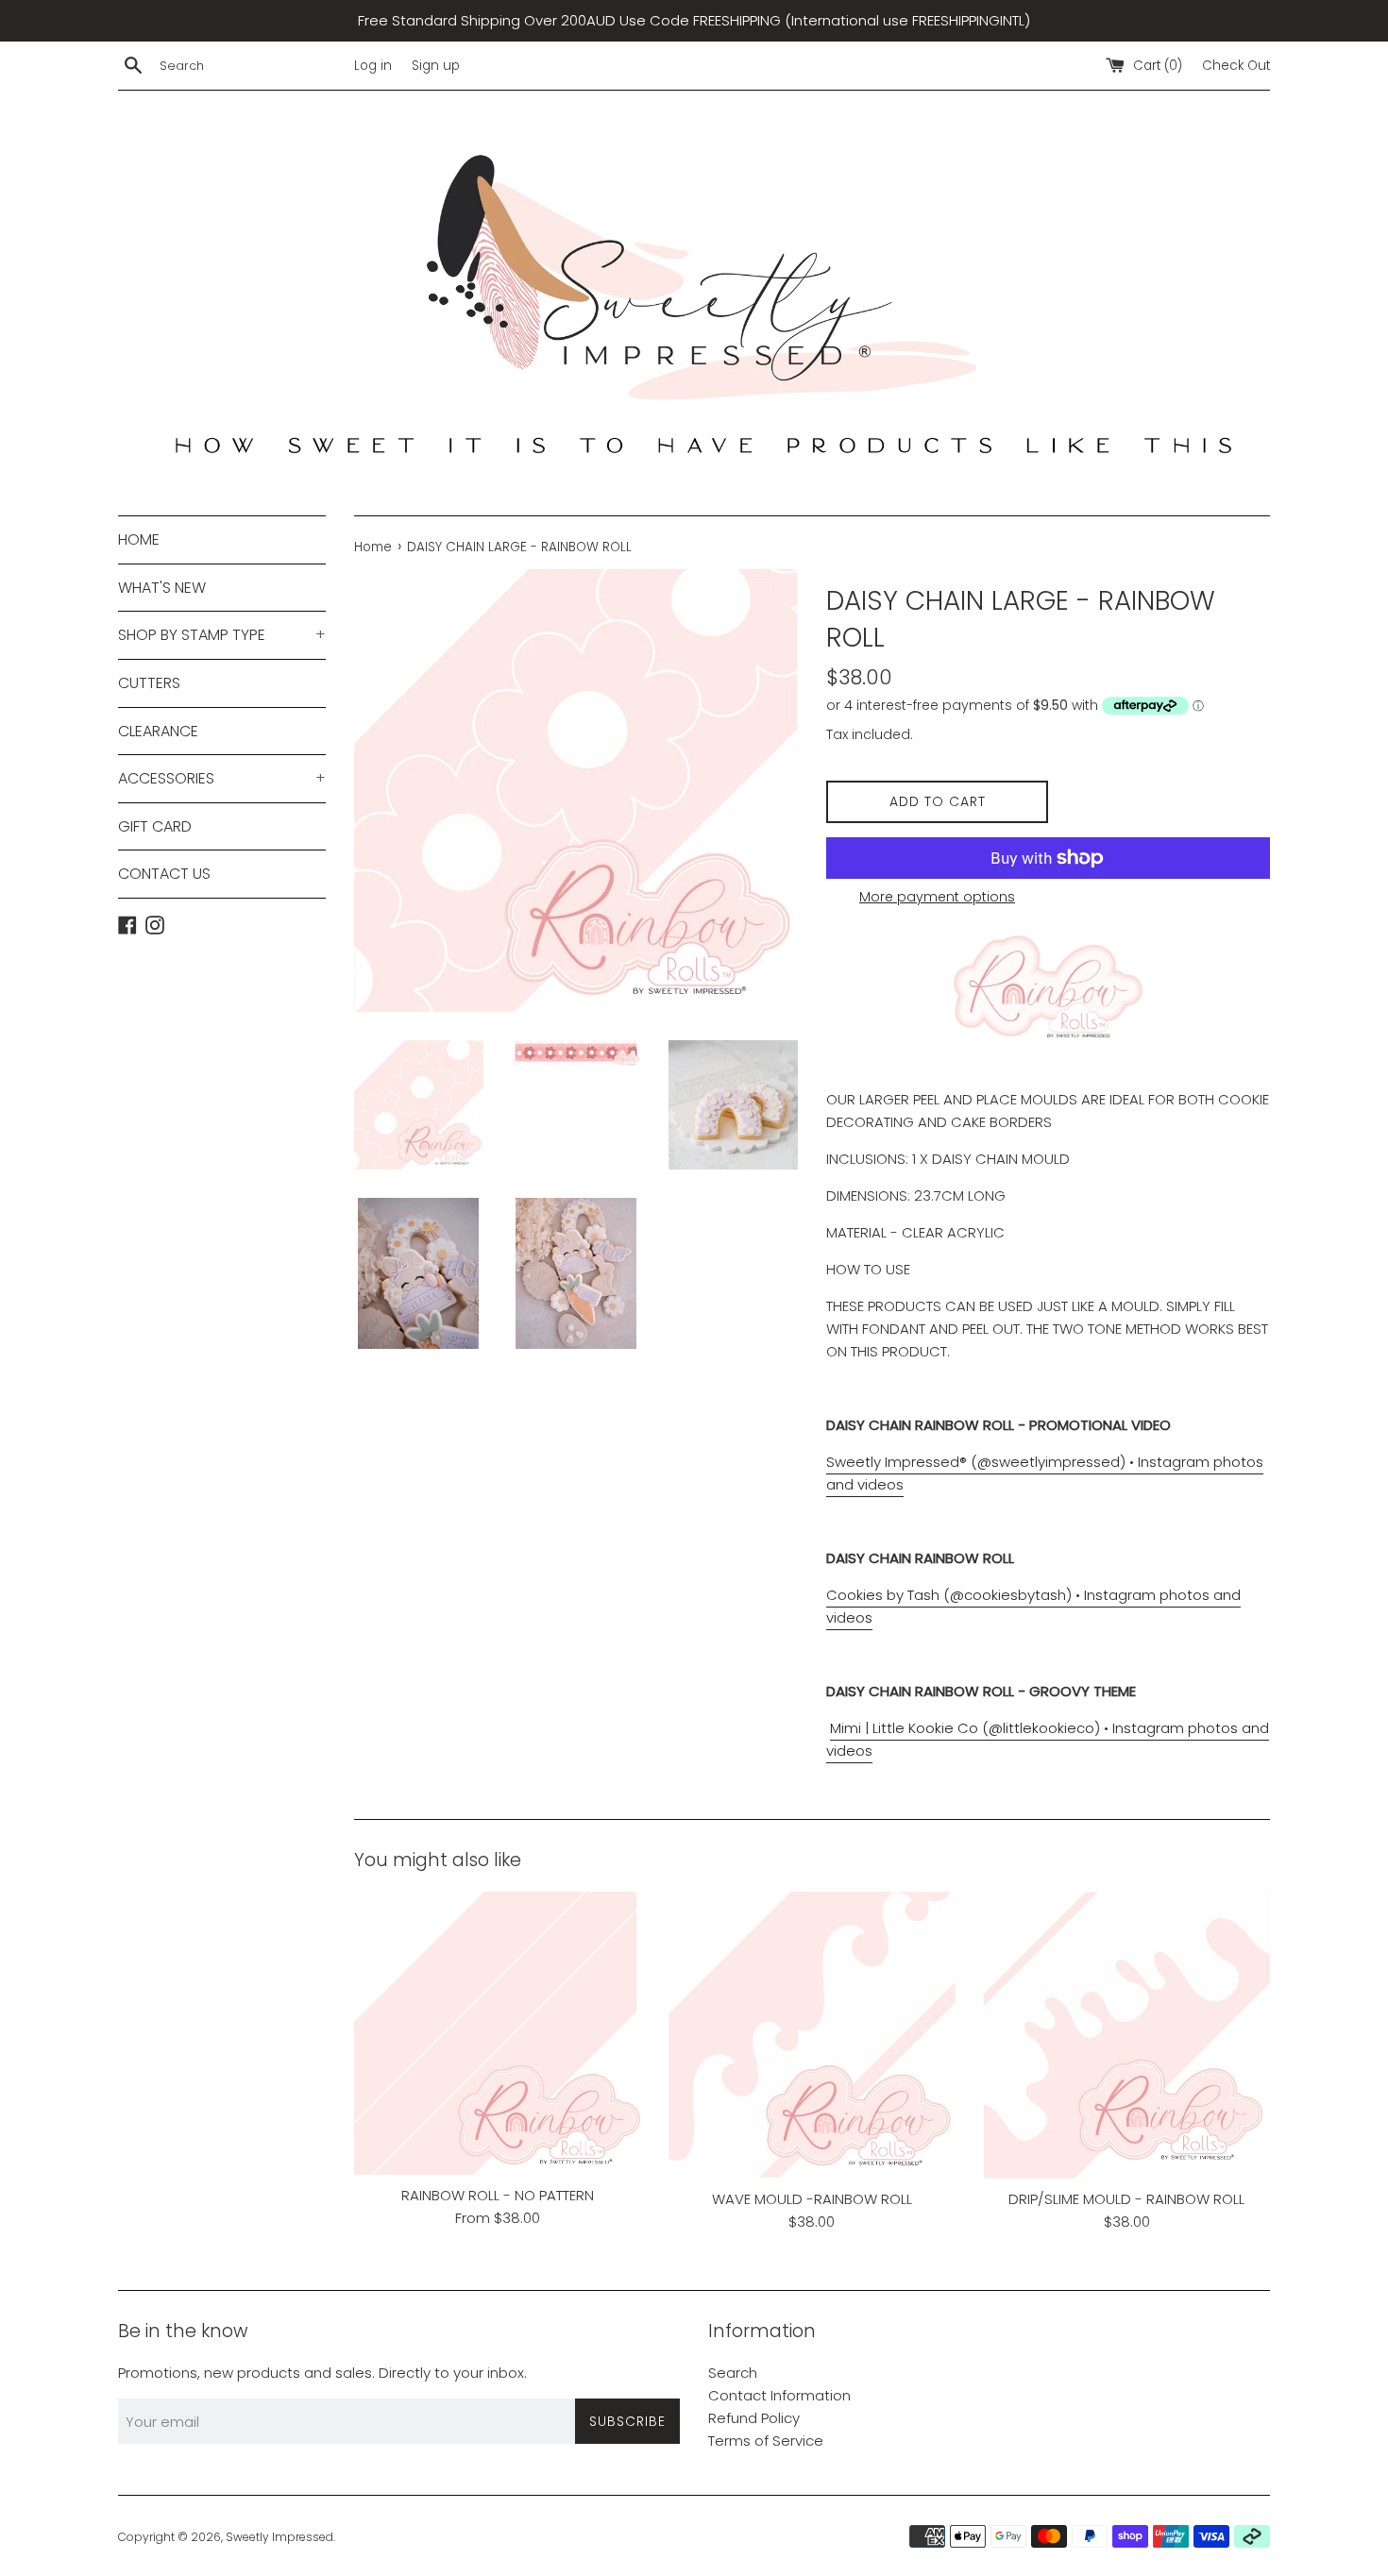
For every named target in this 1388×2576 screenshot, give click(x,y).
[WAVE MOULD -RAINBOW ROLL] (812, 2035)
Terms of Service (766, 2441)
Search (733, 2373)
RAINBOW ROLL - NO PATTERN (498, 2195)
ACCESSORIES (222, 778)
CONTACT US (164, 874)
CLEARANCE (158, 731)
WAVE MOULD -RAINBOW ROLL (812, 2198)
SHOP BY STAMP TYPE (222, 635)
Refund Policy (754, 2418)
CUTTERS (149, 683)
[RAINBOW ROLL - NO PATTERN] (497, 2033)
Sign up (436, 66)
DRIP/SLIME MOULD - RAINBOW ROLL (1126, 2199)
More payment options (937, 897)
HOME (139, 539)
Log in (373, 66)
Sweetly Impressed (279, 2537)
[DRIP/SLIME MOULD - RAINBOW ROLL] (1127, 2035)
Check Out (1236, 66)
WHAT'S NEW (162, 588)
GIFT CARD (155, 826)
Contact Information (779, 2395)
